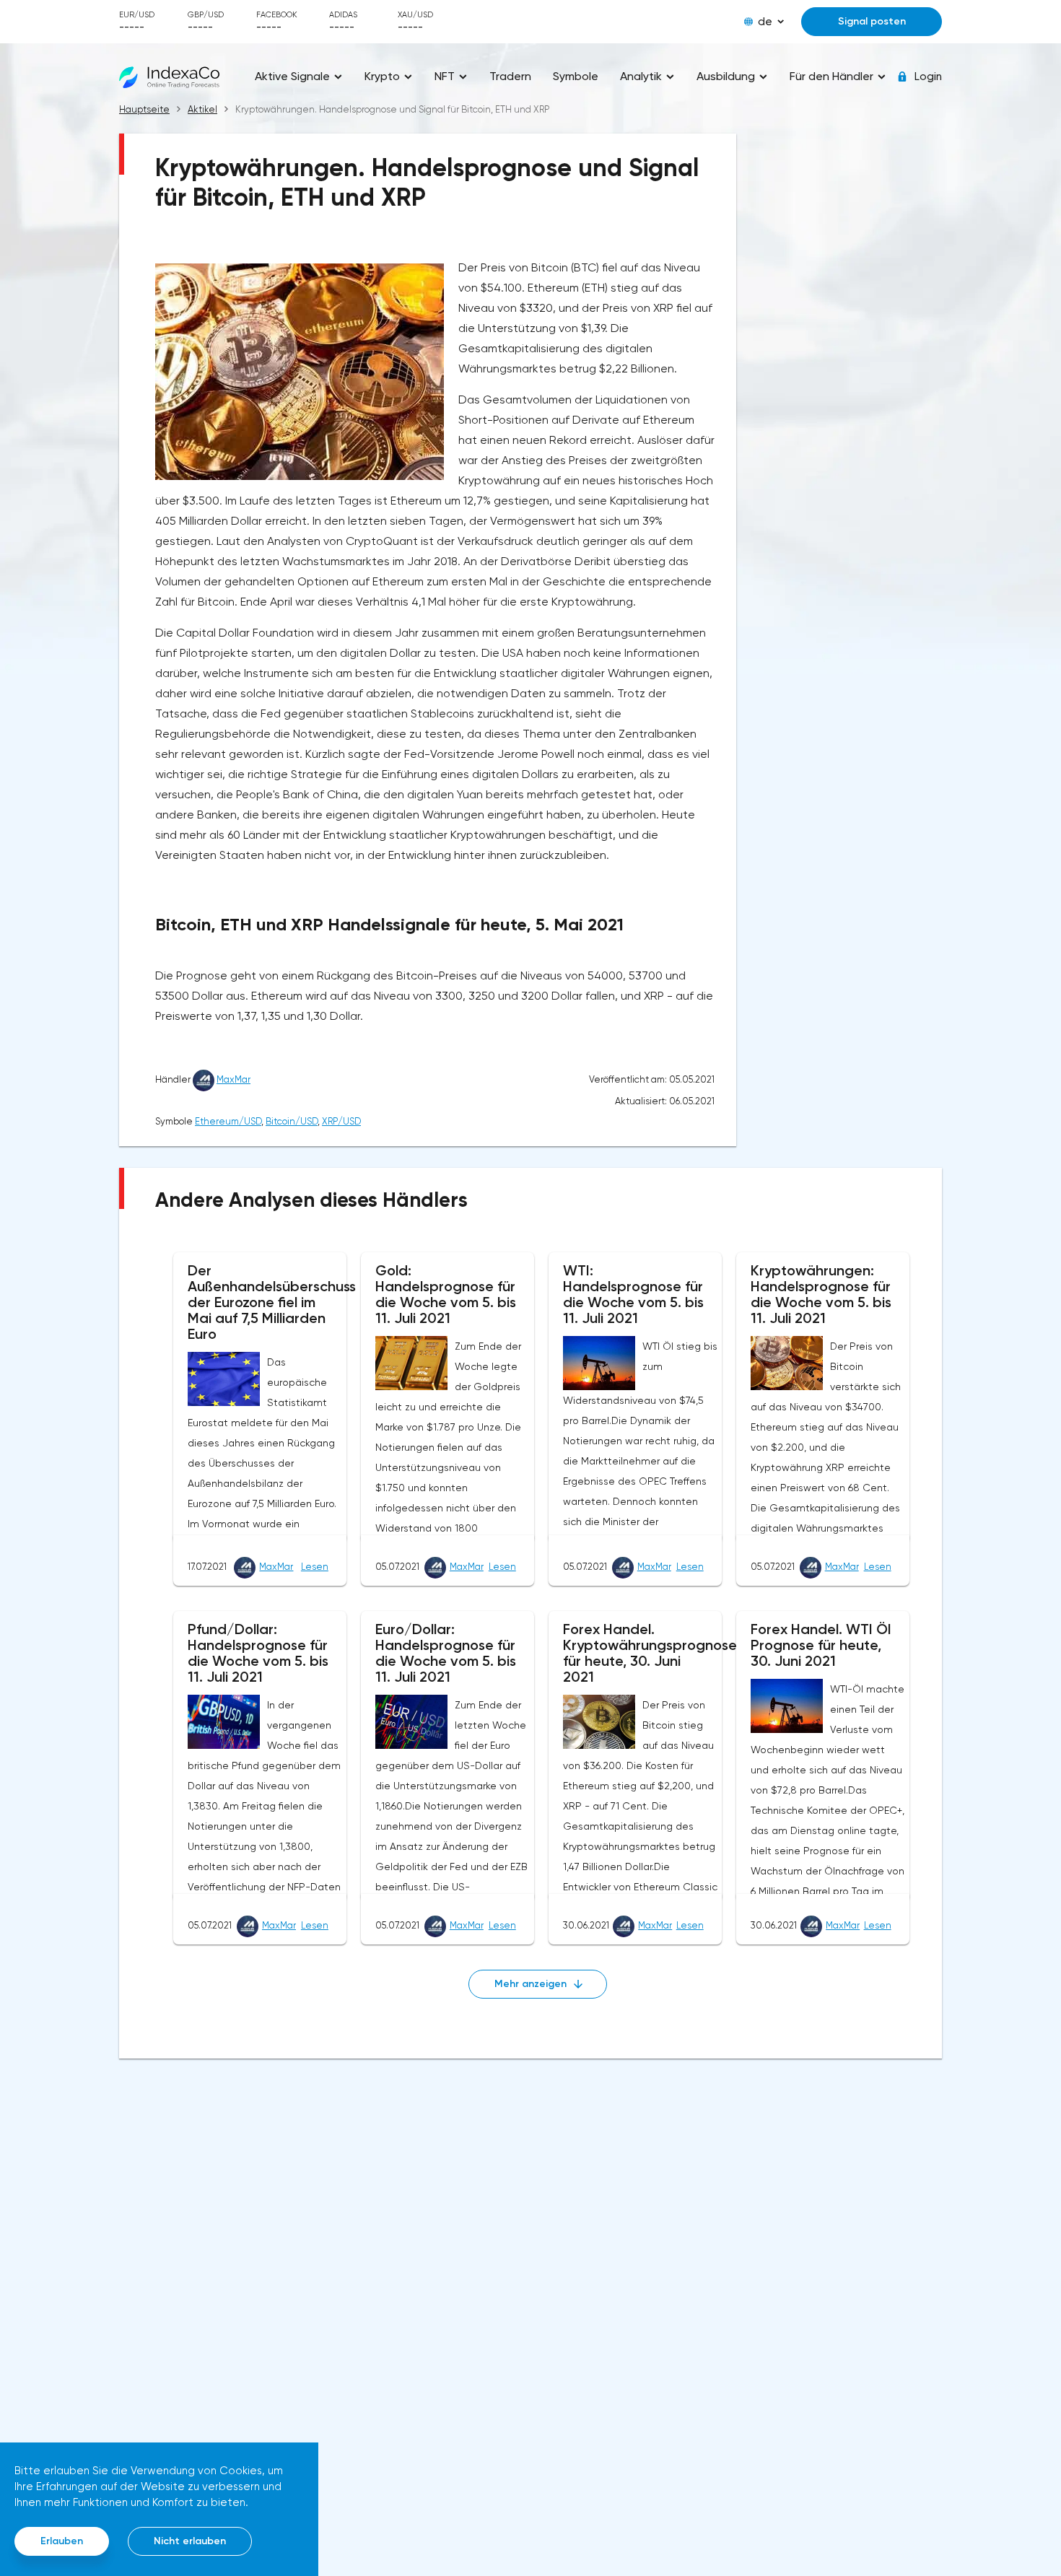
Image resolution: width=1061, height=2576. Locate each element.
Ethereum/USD (228, 1121)
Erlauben (62, 2541)
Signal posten (872, 21)
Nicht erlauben (190, 2541)
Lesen (315, 1567)
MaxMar (233, 1079)
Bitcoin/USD (292, 1121)
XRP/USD (341, 1121)
